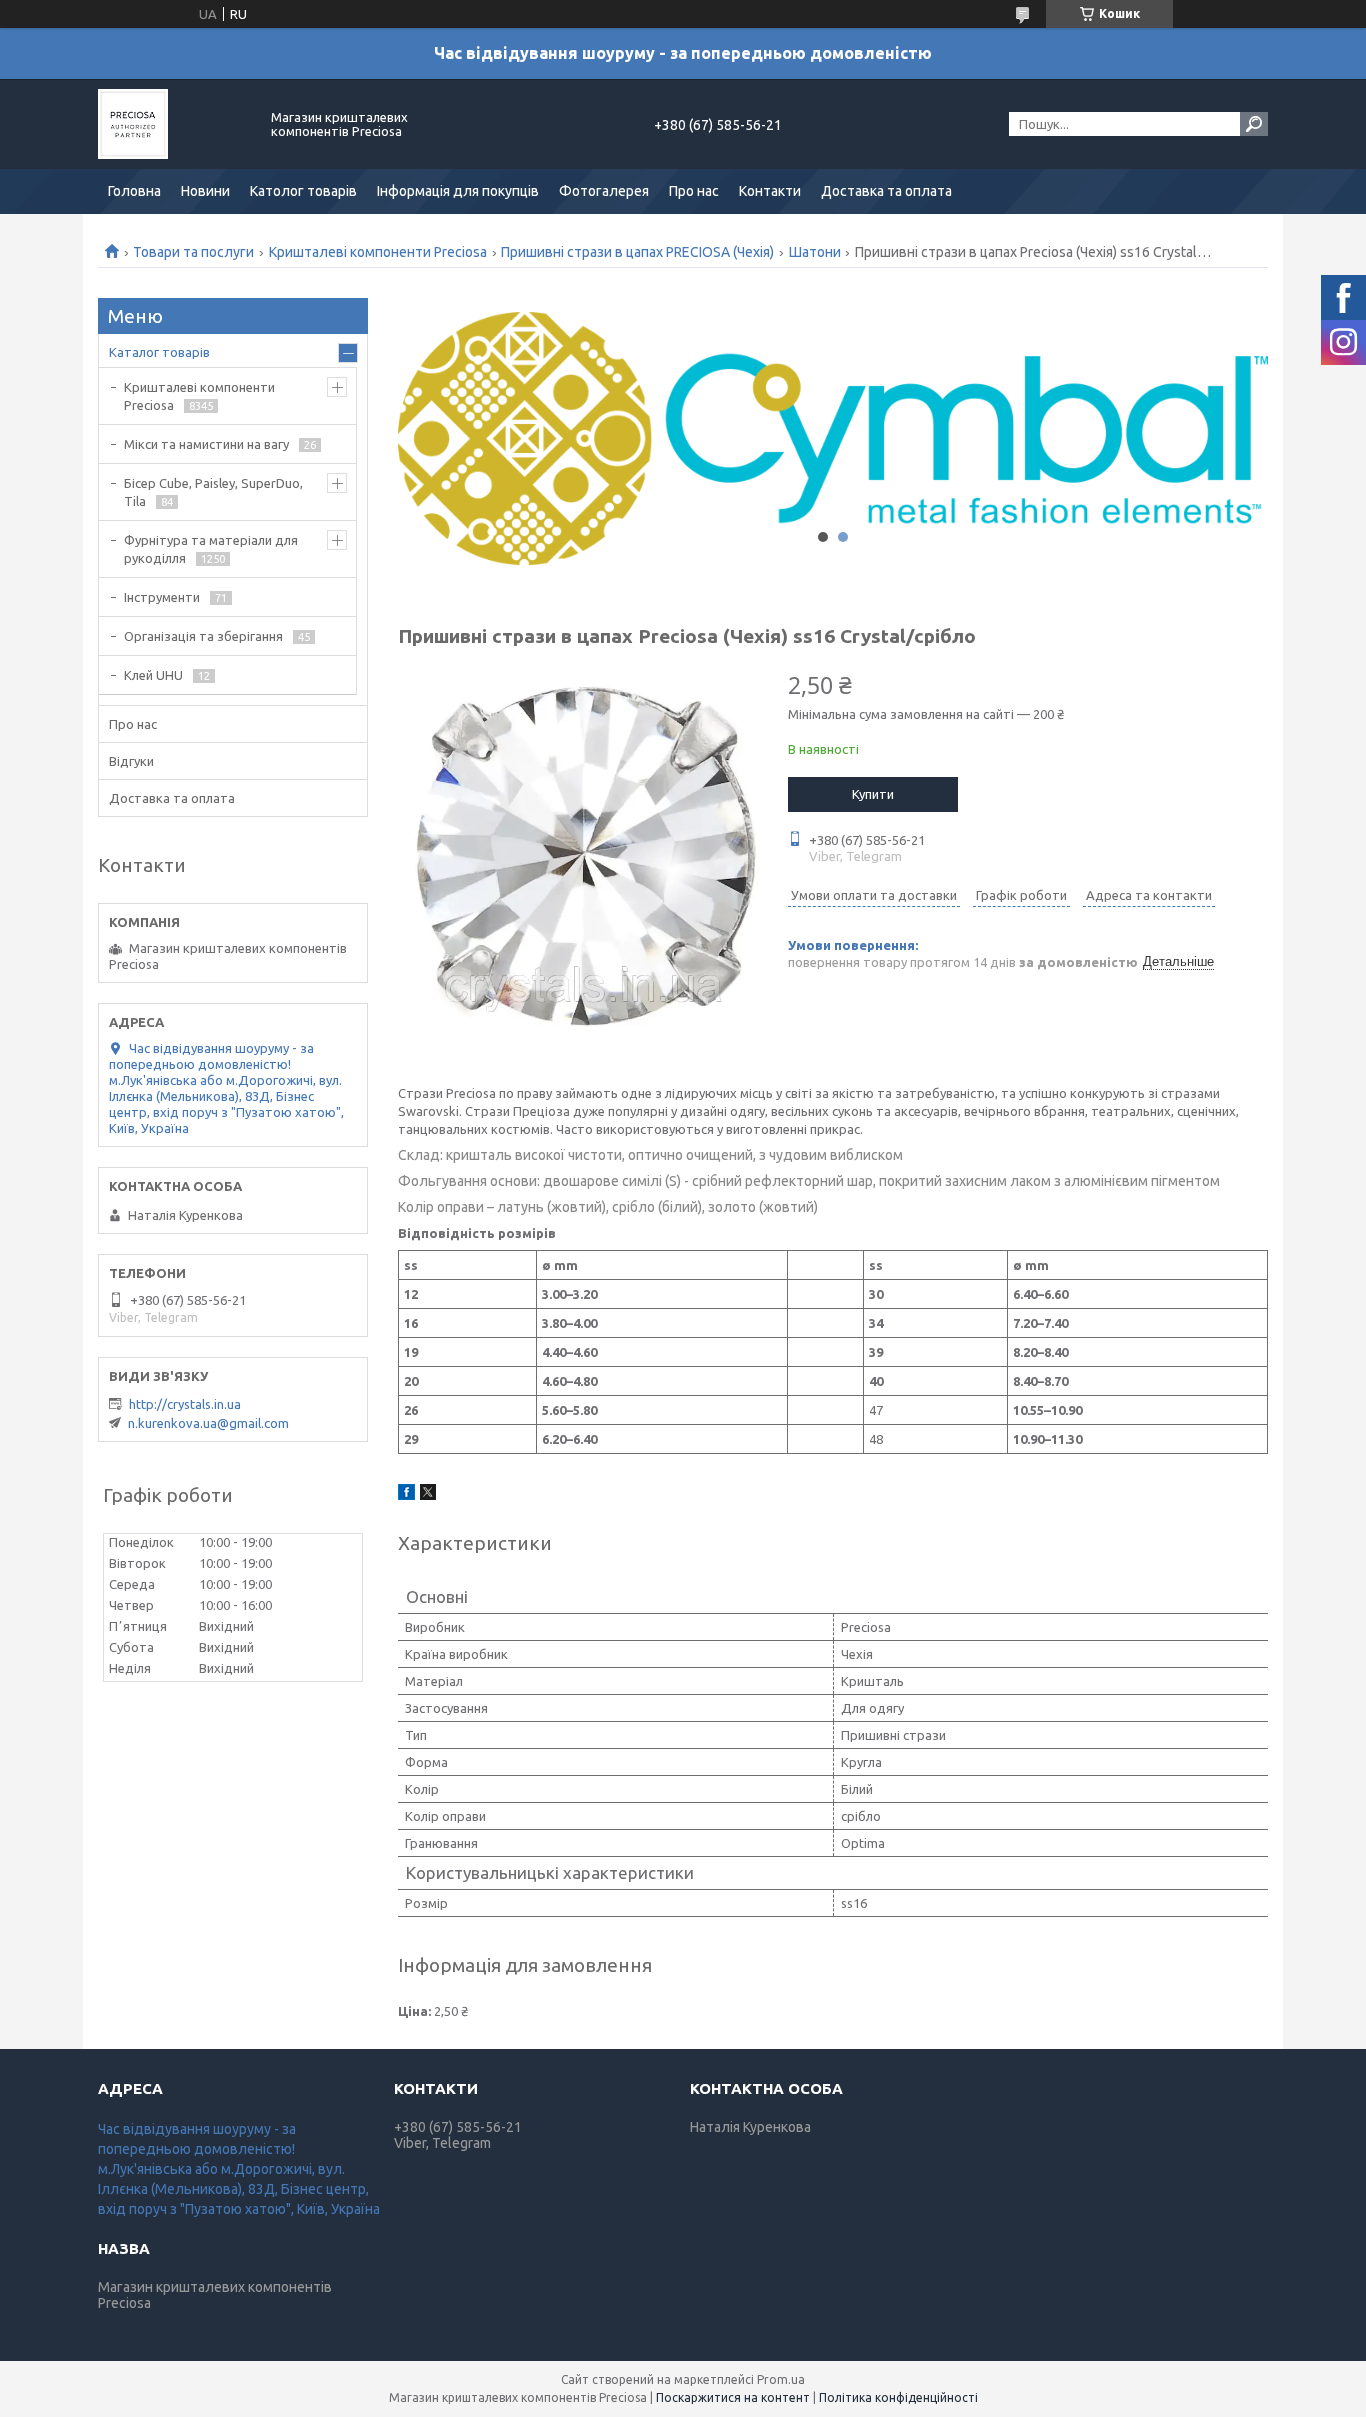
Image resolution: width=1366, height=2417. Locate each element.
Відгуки (131, 761)
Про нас (694, 191)
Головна (134, 191)
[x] (428, 1495)
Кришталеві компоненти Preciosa (378, 252)
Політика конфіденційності (898, 2397)
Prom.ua (781, 2379)
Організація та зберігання (203, 636)
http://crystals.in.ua (185, 1404)
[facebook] (406, 1495)
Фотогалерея (604, 191)
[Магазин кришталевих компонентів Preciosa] (173, 124)
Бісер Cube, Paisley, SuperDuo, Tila (213, 492)
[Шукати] (1254, 124)
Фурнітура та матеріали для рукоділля (211, 549)
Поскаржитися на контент (733, 2397)
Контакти (770, 191)
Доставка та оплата (886, 191)
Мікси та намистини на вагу (206, 444)
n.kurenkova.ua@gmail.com (208, 1423)
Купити (873, 794)
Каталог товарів (159, 352)
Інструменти (162, 597)
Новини (205, 191)
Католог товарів (303, 191)
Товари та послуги (193, 252)
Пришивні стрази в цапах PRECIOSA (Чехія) (637, 252)
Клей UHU (153, 675)
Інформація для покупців (458, 191)
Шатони (815, 252)
